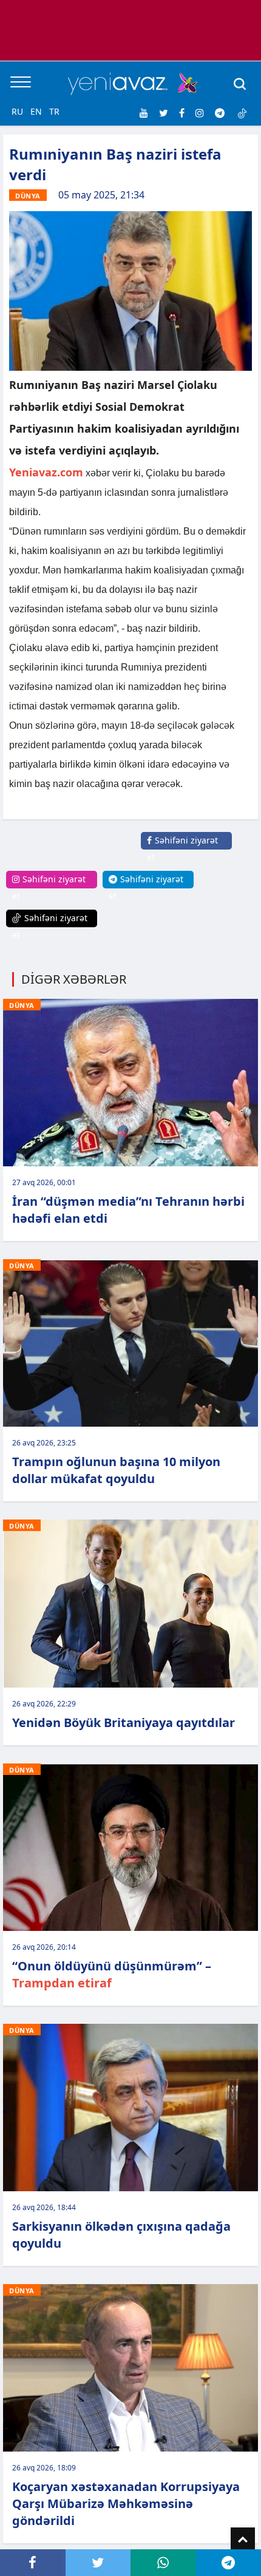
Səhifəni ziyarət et (182, 849)
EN (36, 111)
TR (54, 111)
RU (17, 111)
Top (243, 2540)
